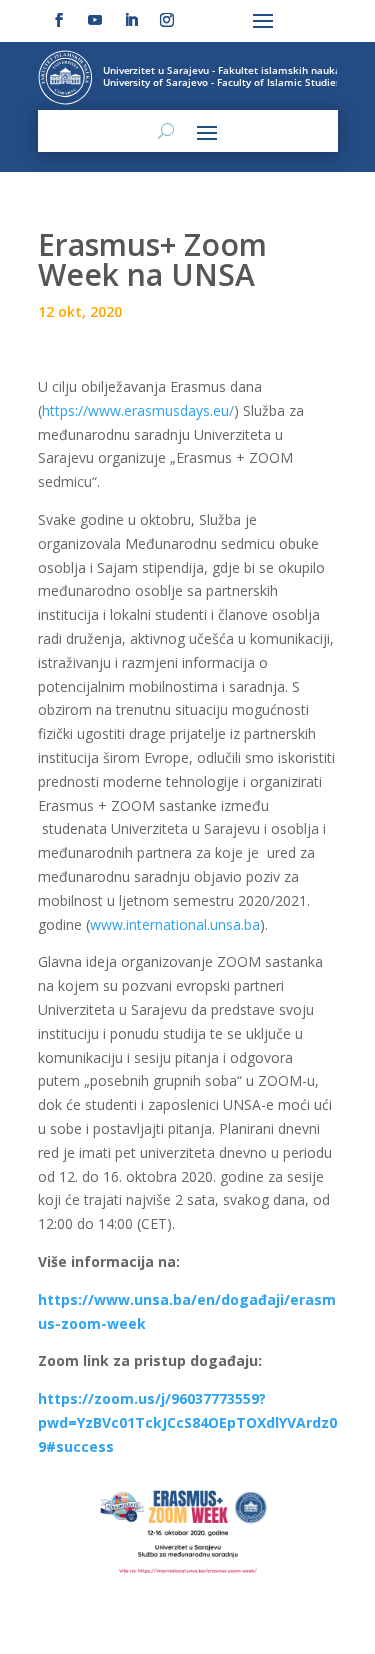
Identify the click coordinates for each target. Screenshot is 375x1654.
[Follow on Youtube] (95, 20)
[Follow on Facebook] (59, 20)
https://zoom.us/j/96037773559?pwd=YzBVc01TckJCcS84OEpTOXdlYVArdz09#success (187, 1422)
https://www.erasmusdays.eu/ (138, 410)
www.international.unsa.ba (175, 924)
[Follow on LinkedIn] (131, 20)
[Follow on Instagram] (167, 20)
